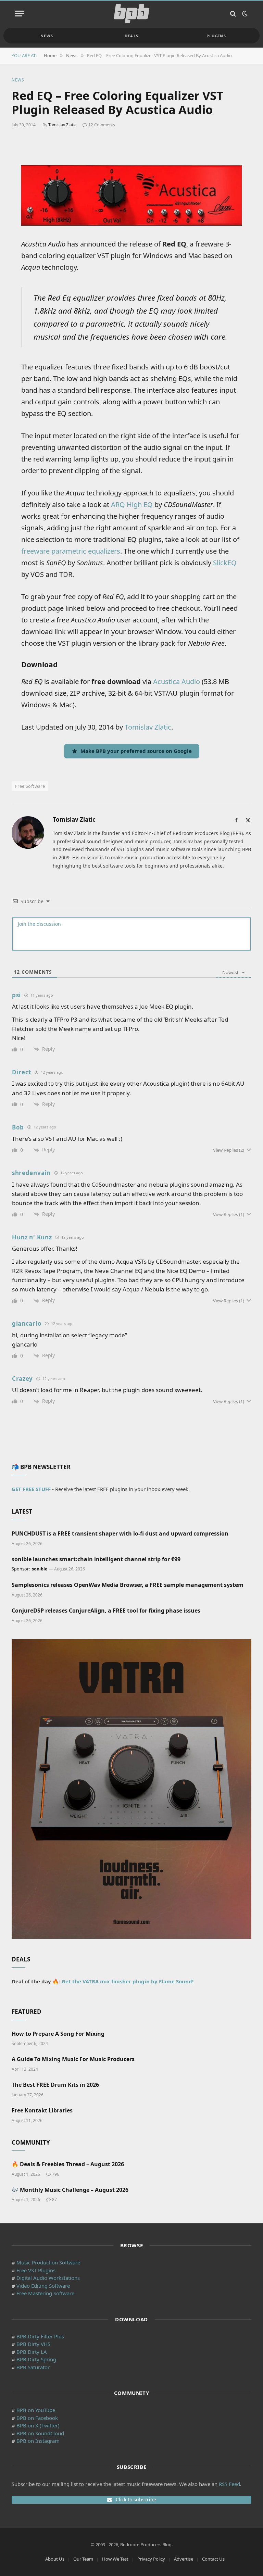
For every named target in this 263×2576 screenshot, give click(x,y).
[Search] (233, 14)
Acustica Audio (177, 681)
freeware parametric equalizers (71, 551)
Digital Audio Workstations (48, 2278)
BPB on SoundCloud (40, 2433)
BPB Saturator (33, 2367)
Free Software (30, 786)
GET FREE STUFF (31, 1489)
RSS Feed (229, 2484)
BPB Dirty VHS (33, 2344)
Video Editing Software (43, 2286)
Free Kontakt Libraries (42, 2111)
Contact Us (213, 2559)
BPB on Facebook (37, 2418)
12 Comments (102, 125)
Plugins (216, 36)
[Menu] (20, 14)
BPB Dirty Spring (36, 2359)
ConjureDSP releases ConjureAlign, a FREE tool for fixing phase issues (106, 1611)
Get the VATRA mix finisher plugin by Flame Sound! (128, 1981)
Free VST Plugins (36, 2270)
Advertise (184, 2559)
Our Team (83, 2559)
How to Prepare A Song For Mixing (58, 2034)
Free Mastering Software (45, 2293)
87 (54, 2200)
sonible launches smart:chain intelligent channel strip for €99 (96, 1559)
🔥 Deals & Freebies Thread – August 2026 (68, 2164)
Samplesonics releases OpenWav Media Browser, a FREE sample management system (128, 1585)
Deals (132, 36)
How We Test (115, 2559)
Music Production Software (48, 2262)
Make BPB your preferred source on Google (136, 751)
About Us (55, 2559)
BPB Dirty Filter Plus (40, 2336)
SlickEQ (225, 563)
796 (56, 2174)
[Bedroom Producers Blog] (131, 14)
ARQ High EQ (132, 504)
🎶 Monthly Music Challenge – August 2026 (70, 2190)
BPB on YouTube (36, 2410)
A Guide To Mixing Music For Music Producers (73, 2059)
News (47, 36)
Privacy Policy (151, 2559)
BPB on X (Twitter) (38, 2425)
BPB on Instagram (38, 2441)
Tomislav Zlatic (62, 125)
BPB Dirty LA (32, 2352)
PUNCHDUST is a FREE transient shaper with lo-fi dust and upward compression (120, 1534)
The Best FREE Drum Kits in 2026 (55, 2085)
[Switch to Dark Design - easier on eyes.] (244, 14)
